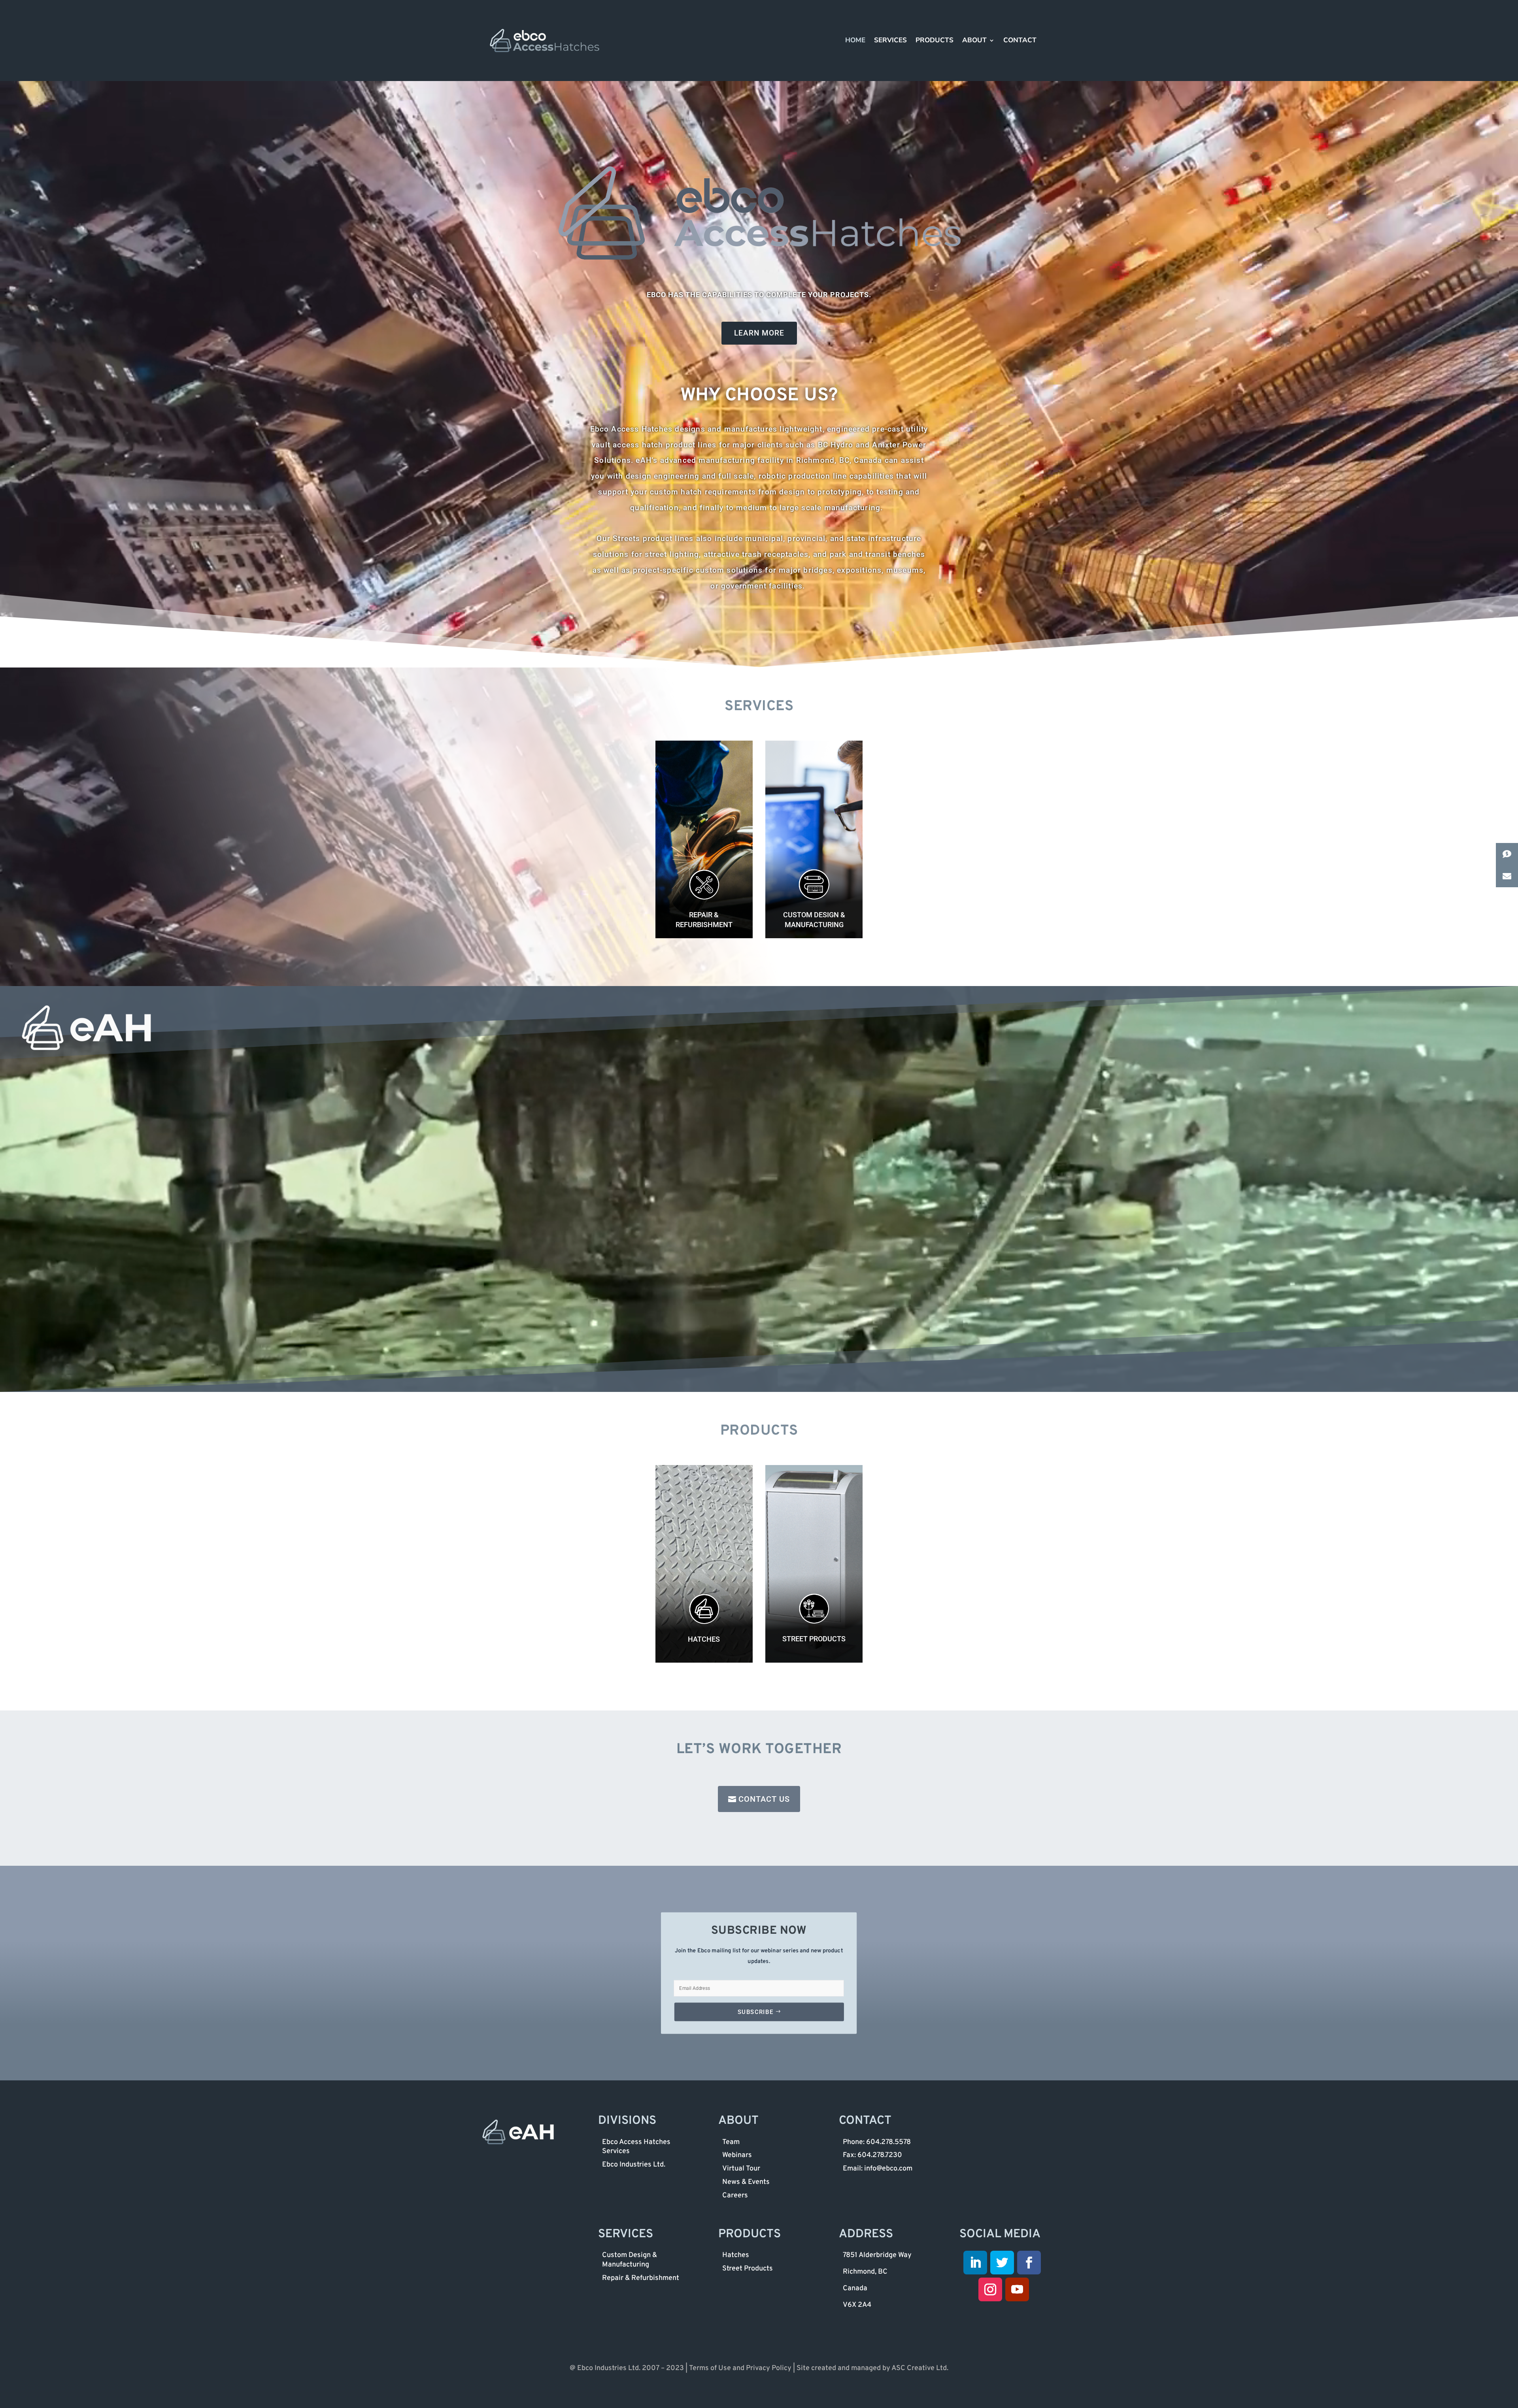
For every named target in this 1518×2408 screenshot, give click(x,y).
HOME (855, 41)
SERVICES (890, 41)
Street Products (814, 1639)
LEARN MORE (759, 333)
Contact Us (764, 1799)
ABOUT (974, 41)
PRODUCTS (935, 41)
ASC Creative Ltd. (920, 2368)
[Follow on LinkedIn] (975, 2263)
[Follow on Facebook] (1029, 2263)
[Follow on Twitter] (1002, 2263)
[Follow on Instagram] (990, 2289)
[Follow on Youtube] (1017, 2289)
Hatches (704, 1639)
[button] (1507, 854)
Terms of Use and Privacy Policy (740, 2368)
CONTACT (1020, 41)
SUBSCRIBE (755, 2011)
